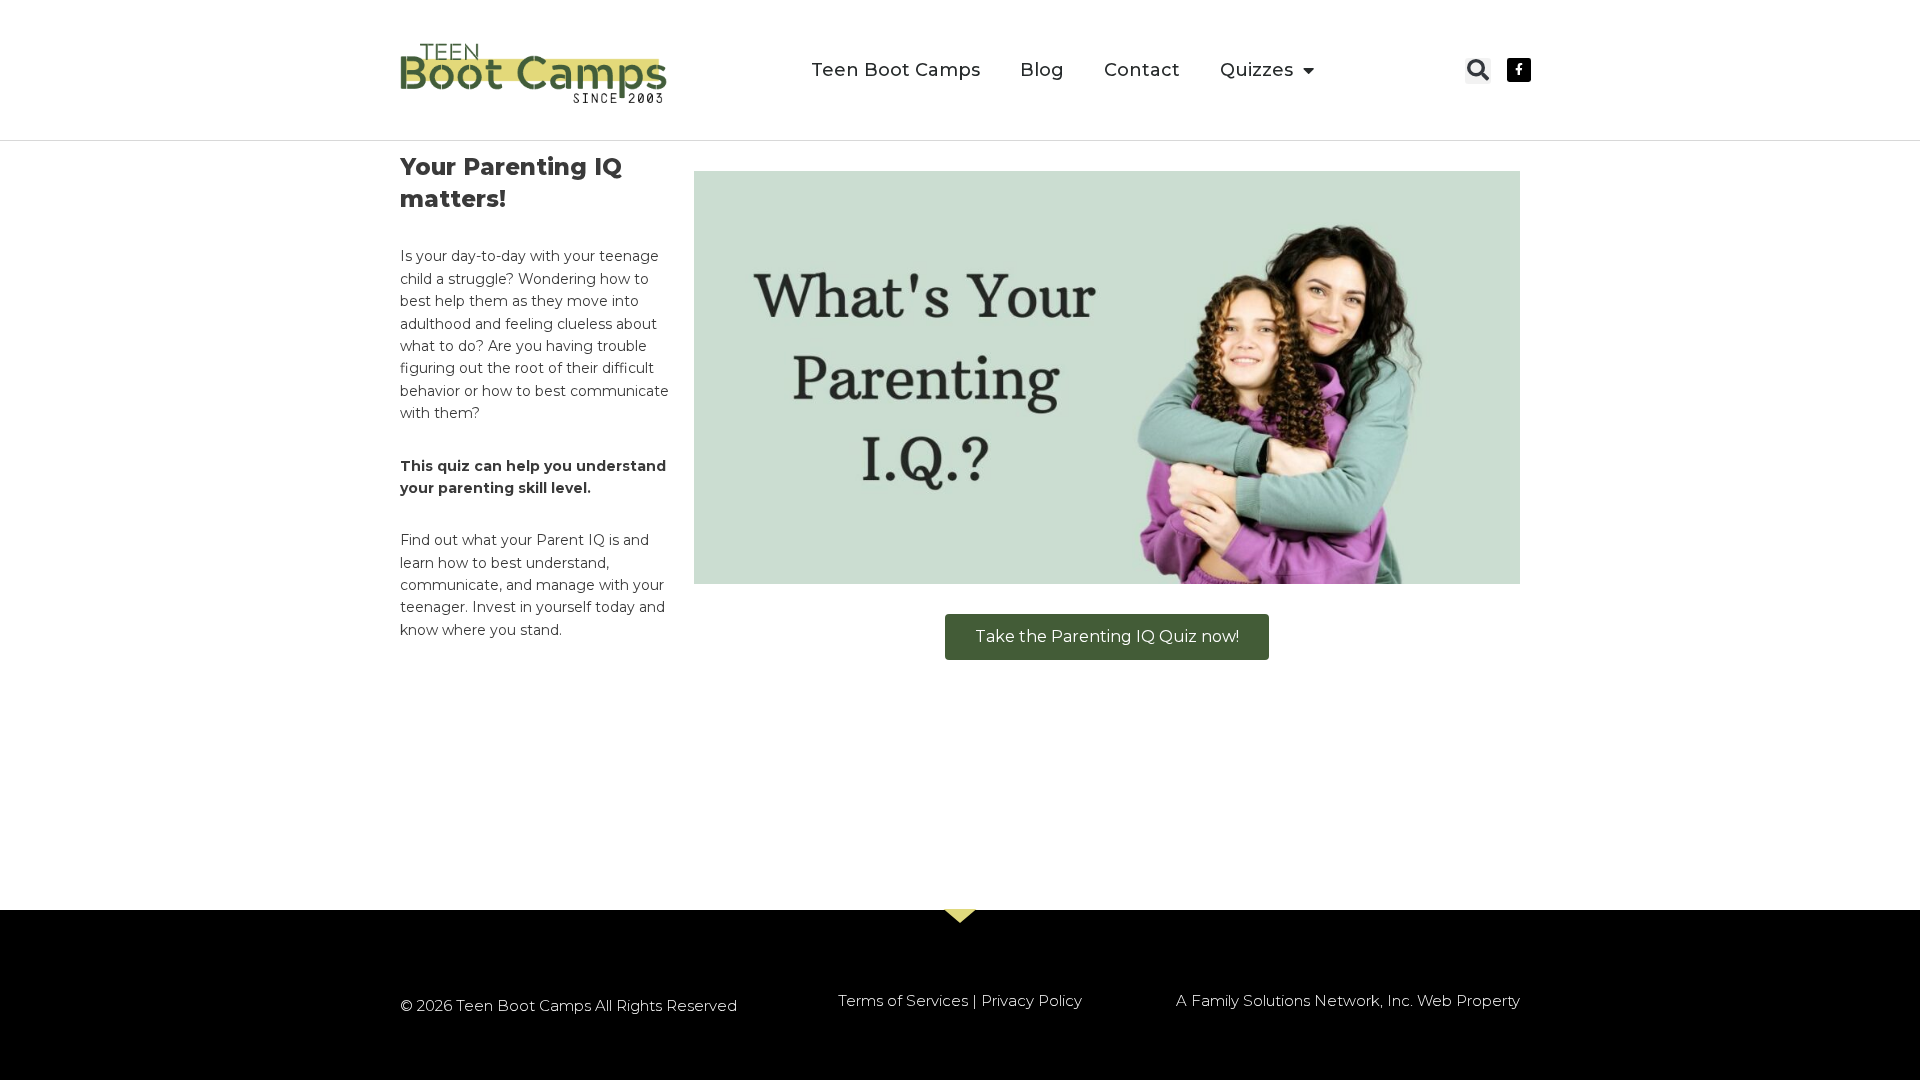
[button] (1478, 71)
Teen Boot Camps (895, 70)
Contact (1142, 70)
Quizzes (1256, 70)
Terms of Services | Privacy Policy (960, 1000)
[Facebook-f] (1519, 70)
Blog (1042, 70)
